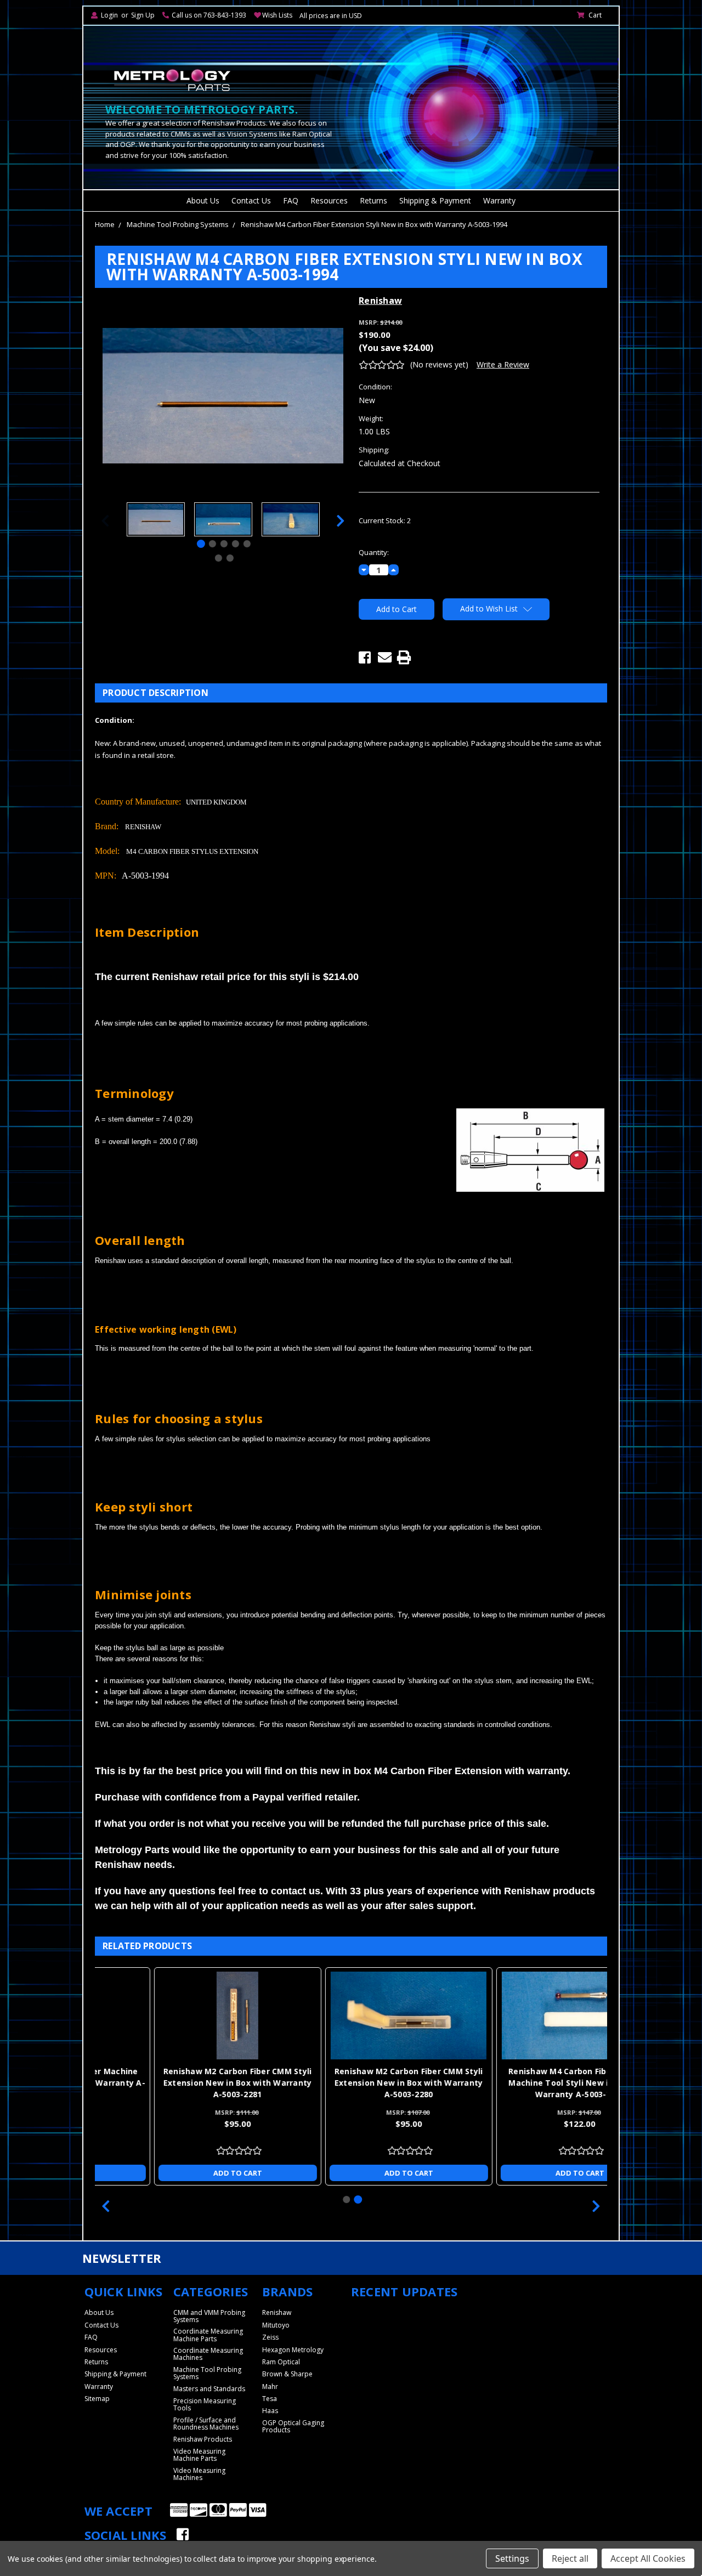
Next (341, 521)
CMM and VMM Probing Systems (209, 2316)
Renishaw (277, 2312)
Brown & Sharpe (287, 2374)
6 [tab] (218, 558)
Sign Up (143, 15)
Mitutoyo (276, 2325)
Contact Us (251, 200)
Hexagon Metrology (293, 2350)
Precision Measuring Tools (205, 2404)
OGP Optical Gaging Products (293, 2426)
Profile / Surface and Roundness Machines (206, 2424)
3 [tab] (224, 544)
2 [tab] (213, 544)
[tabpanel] (155, 521)
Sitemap (97, 2399)
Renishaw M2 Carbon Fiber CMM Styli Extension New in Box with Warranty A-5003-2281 (181, 2083)
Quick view (180, 2015)
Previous (105, 521)
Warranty (499, 200)
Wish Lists (277, 15)
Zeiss (270, 2337)
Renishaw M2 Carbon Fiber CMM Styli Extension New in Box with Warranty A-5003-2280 (352, 2083)
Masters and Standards (209, 2389)
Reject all (570, 2558)
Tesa (270, 2399)
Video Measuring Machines (199, 2474)
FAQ (291, 200)
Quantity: (374, 552)
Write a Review (503, 364)
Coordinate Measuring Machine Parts (208, 2335)
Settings (512, 2558)
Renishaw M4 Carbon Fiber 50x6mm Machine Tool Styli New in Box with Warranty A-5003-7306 (523, 2083)
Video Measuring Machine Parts (199, 2455)
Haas (270, 2411)
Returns (373, 200)
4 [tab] (236, 544)
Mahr (270, 2387)
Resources (329, 200)
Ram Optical (281, 2362)
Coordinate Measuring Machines (208, 2354)
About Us (203, 200)
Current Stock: (385, 520)
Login (109, 15)
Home (105, 224)
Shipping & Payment (435, 200)
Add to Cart (181, 2173)
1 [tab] (201, 544)
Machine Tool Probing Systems (178, 224)
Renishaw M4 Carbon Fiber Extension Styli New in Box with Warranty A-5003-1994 (374, 224)
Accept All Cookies (648, 2558)
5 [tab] (247, 544)
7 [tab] (230, 558)
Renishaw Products (203, 2439)
